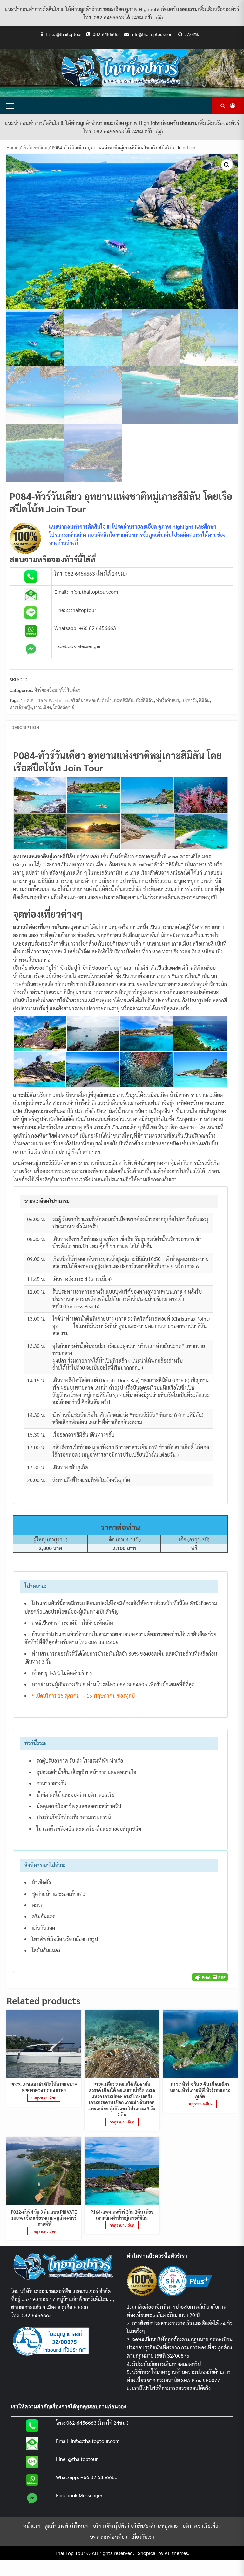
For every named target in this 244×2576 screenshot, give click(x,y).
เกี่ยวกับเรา (143, 2537)
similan (61, 700)
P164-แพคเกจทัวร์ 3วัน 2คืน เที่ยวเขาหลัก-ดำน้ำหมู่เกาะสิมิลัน (122, 2215)
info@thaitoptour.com (152, 34)
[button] (227, 165)
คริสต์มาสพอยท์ (85, 700)
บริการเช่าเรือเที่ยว (202, 2526)
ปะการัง (190, 700)
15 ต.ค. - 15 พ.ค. (37, 700)
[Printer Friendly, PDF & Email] (210, 1976)
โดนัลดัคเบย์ (64, 707)
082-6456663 (106, 34)
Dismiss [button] (159, 18)
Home (12, 147)
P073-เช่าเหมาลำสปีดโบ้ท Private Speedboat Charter (44, 2087)
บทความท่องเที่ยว (108, 2537)
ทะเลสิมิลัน (124, 700)
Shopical (147, 2553)
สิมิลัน (204, 700)
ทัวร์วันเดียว (70, 690)
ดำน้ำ (107, 700)
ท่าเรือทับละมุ (168, 700)
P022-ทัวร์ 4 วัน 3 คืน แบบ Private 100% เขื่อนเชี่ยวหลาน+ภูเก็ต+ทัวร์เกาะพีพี (44, 2218)
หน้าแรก (32, 2526)
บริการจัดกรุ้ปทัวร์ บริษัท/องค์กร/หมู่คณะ (135, 2526)
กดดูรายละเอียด (44, 2098)
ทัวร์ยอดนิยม (35, 147)
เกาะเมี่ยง (42, 707)
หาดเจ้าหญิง (21, 707)
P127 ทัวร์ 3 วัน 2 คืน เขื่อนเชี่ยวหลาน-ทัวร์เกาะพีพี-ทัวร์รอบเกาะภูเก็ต (200, 2090)
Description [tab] (25, 727)
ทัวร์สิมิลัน (145, 700)
